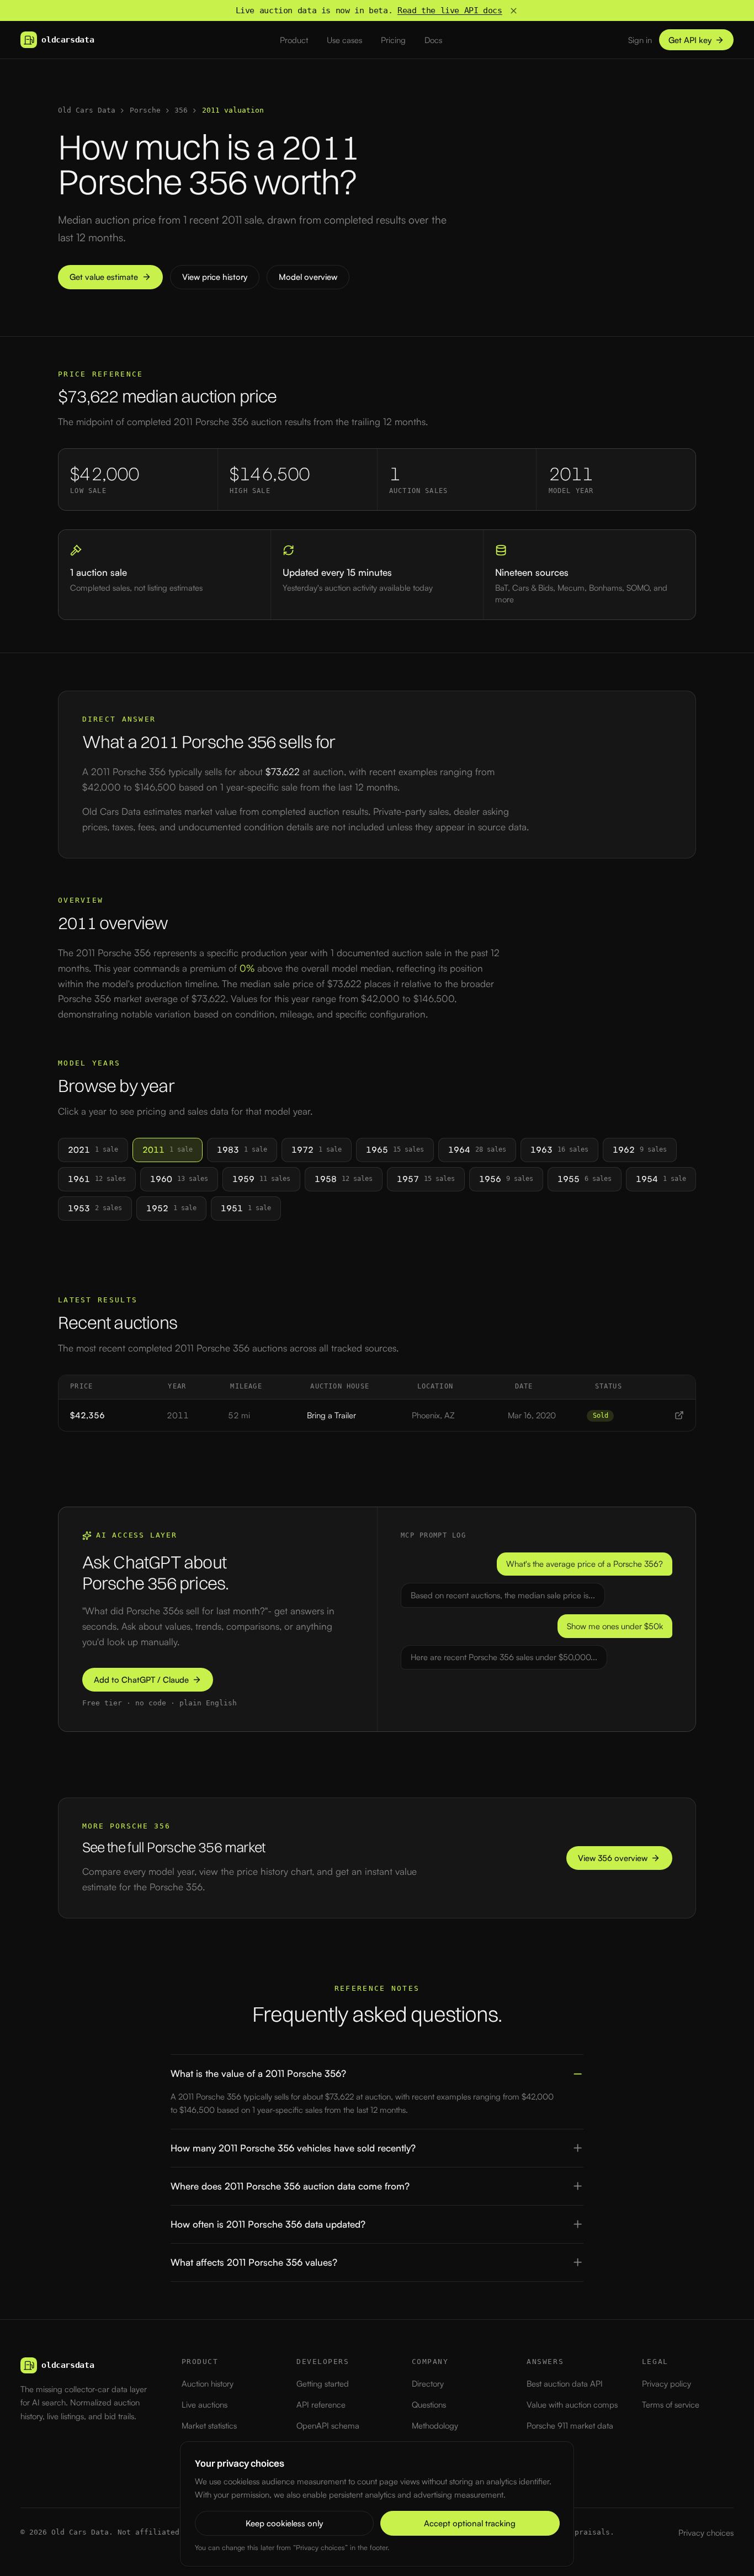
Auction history (208, 2384)
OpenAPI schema (328, 2426)
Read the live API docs (450, 10)
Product (294, 40)
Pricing (393, 40)
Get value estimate (104, 277)
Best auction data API (565, 2384)
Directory (428, 2384)
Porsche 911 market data (570, 2426)
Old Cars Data (87, 110)
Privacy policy (667, 2384)
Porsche (145, 110)
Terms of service (671, 2405)
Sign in (640, 40)
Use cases (344, 40)
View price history (215, 277)
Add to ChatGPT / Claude (141, 1680)
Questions (429, 2405)
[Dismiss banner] (514, 11)
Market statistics (209, 2426)
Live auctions (205, 2405)
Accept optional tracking (470, 2523)
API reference (321, 2405)
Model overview (308, 277)
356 (181, 110)
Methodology (435, 2426)
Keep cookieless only (284, 2523)
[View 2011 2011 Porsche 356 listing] (679, 1415)
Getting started (323, 2384)
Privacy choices (706, 2533)
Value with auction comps (572, 2405)
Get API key (690, 40)
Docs (433, 40)
